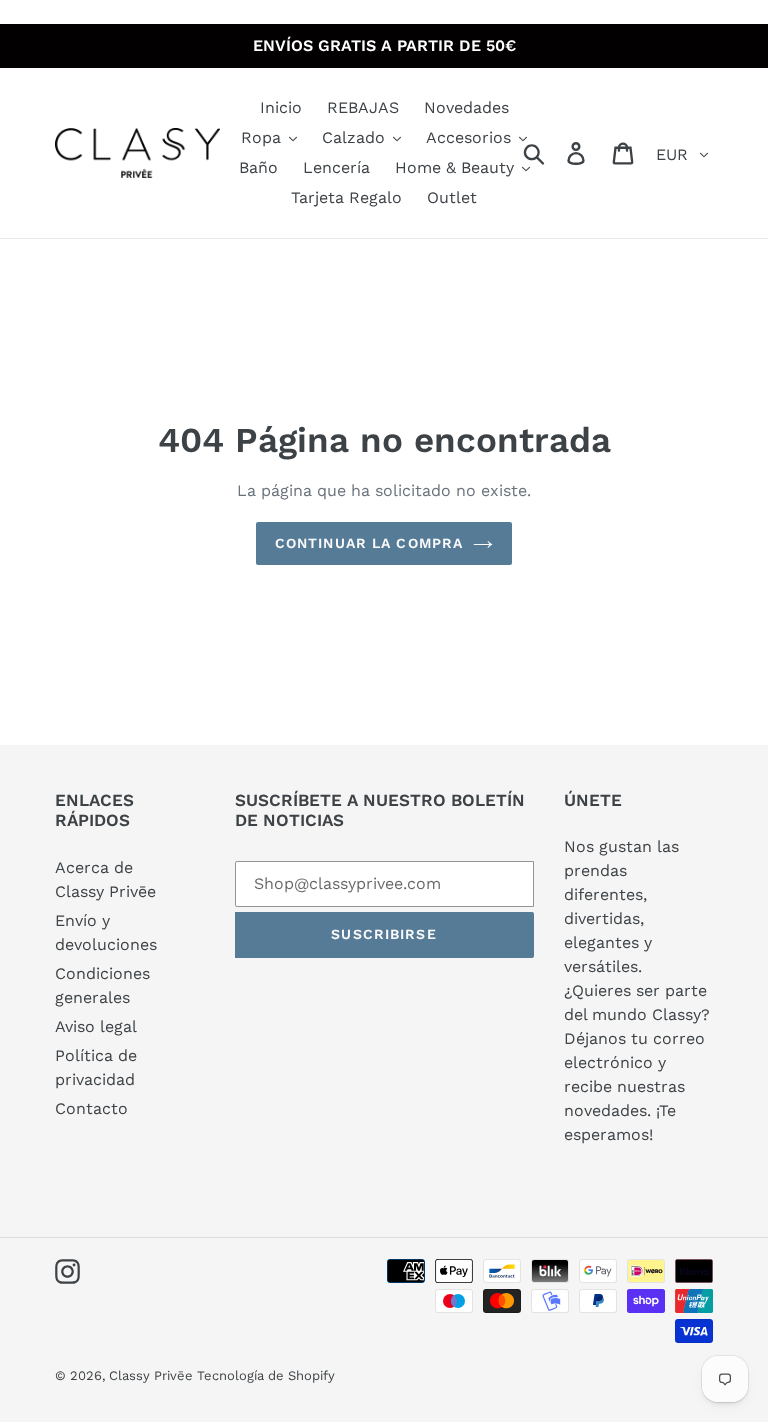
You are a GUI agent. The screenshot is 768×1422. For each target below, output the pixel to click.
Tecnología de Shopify (266, 1375)
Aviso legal (96, 1026)
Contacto (91, 1108)
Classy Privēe (153, 1375)
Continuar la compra (369, 543)
